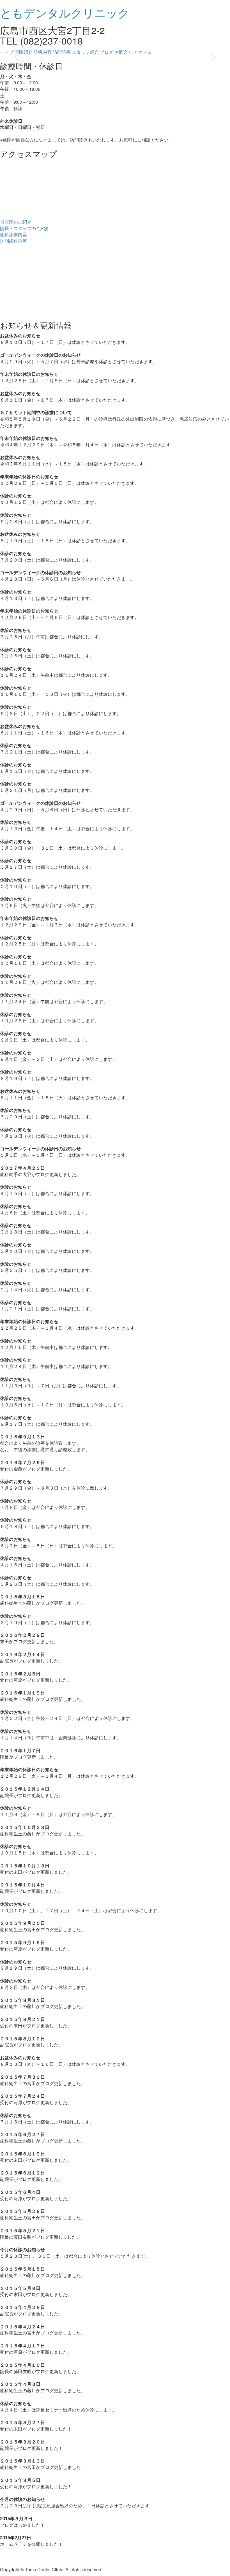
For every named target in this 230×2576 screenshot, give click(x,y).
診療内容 (43, 52)
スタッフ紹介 (85, 52)
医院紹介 (24, 52)
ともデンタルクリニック (65, 12)
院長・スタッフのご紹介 (25, 228)
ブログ (107, 52)
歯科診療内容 (13, 234)
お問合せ (123, 52)
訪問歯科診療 (13, 241)
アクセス (142, 52)
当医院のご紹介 (16, 222)
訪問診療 (62, 52)
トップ (7, 52)
